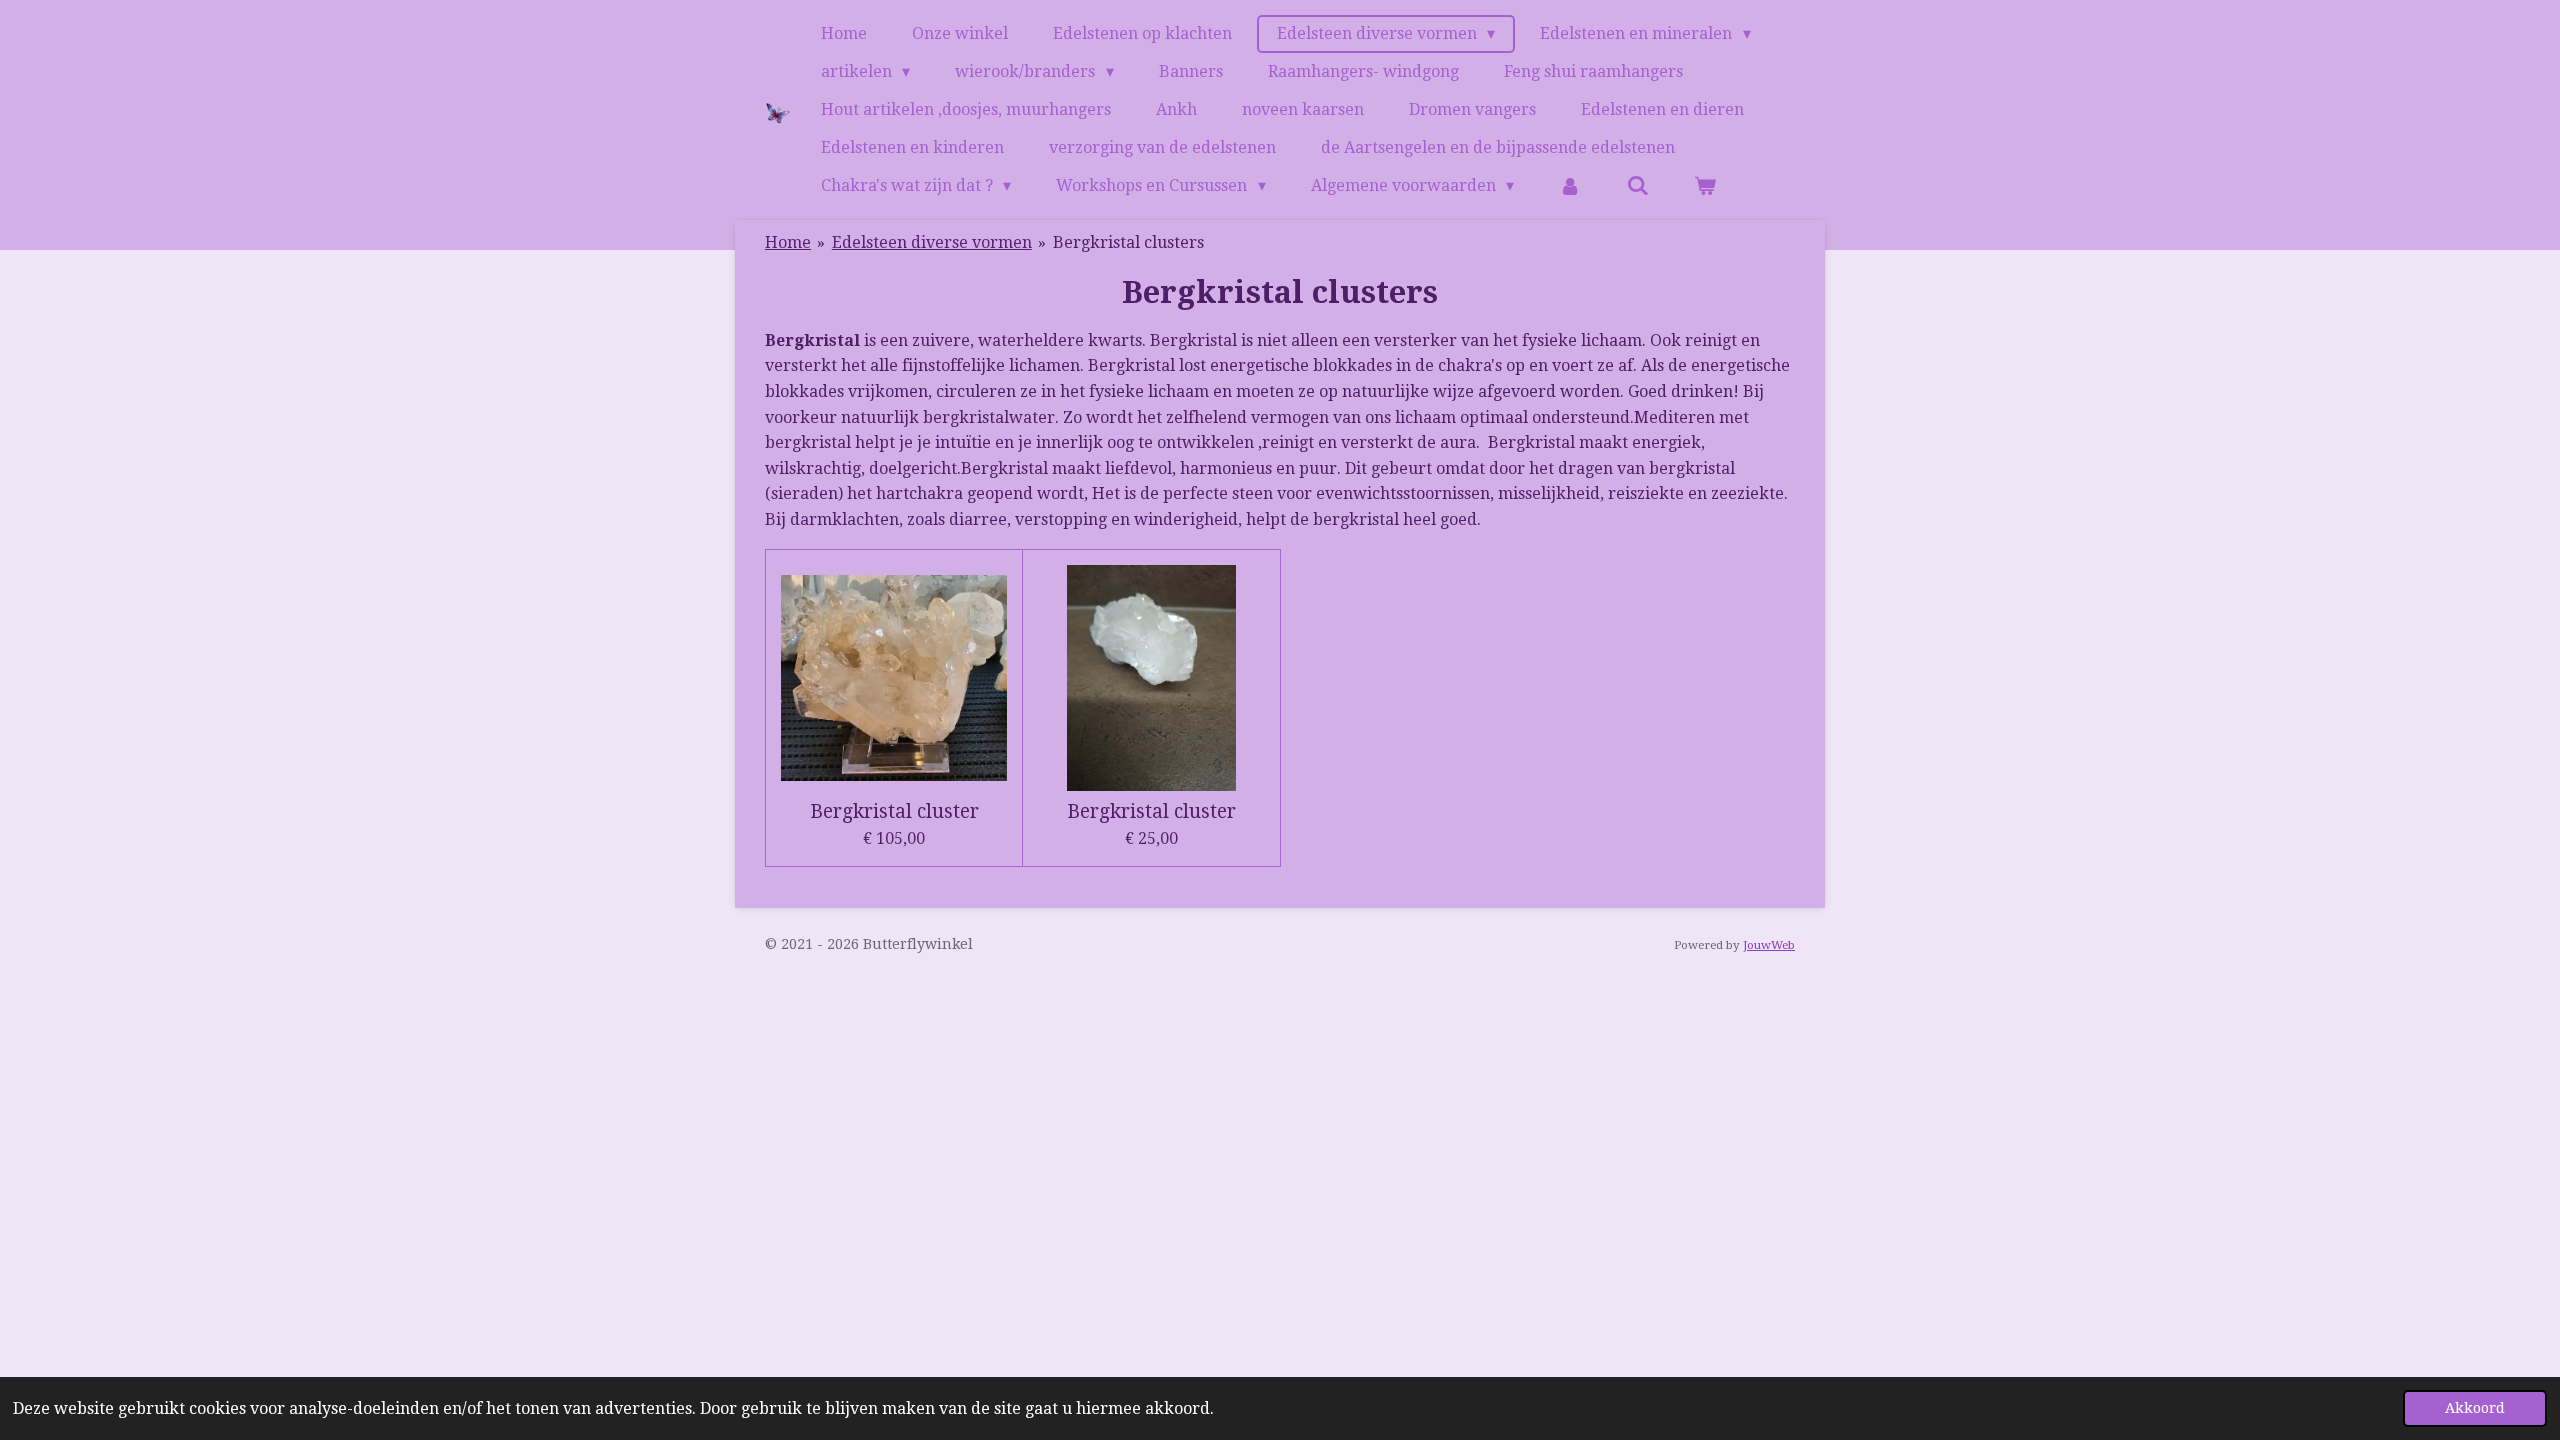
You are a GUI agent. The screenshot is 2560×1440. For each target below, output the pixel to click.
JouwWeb (1769, 945)
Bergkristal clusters (1128, 242)
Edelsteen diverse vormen (932, 242)
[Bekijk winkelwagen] (1705, 186)
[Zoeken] (1638, 186)
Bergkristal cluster (894, 812)
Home (788, 242)
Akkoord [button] (2475, 1408)
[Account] (1570, 186)
